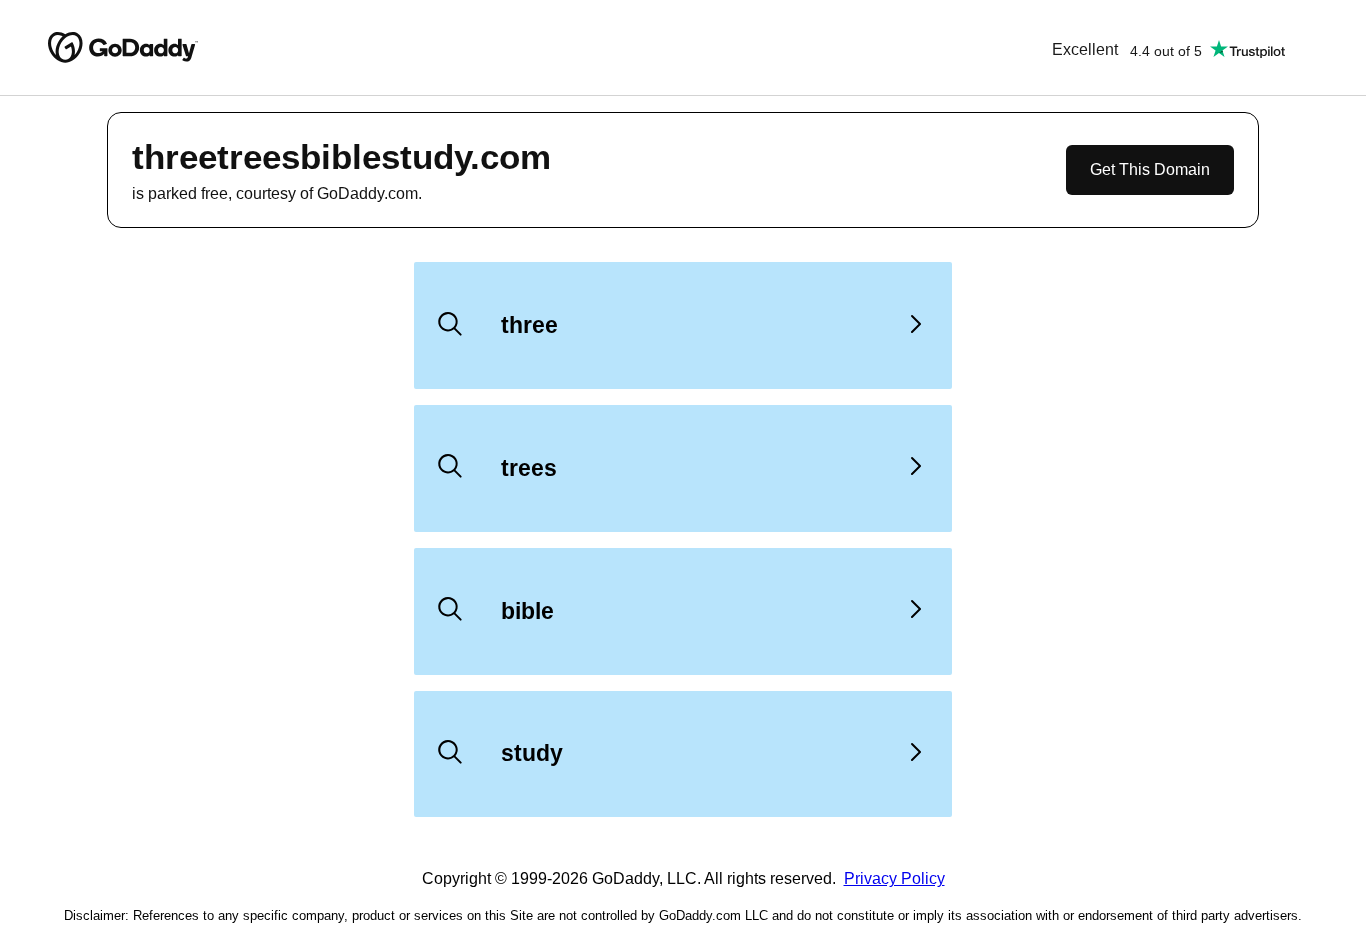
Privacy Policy (894, 878)
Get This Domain (1150, 169)
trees (529, 468)
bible (527, 611)
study (532, 753)
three (529, 325)
